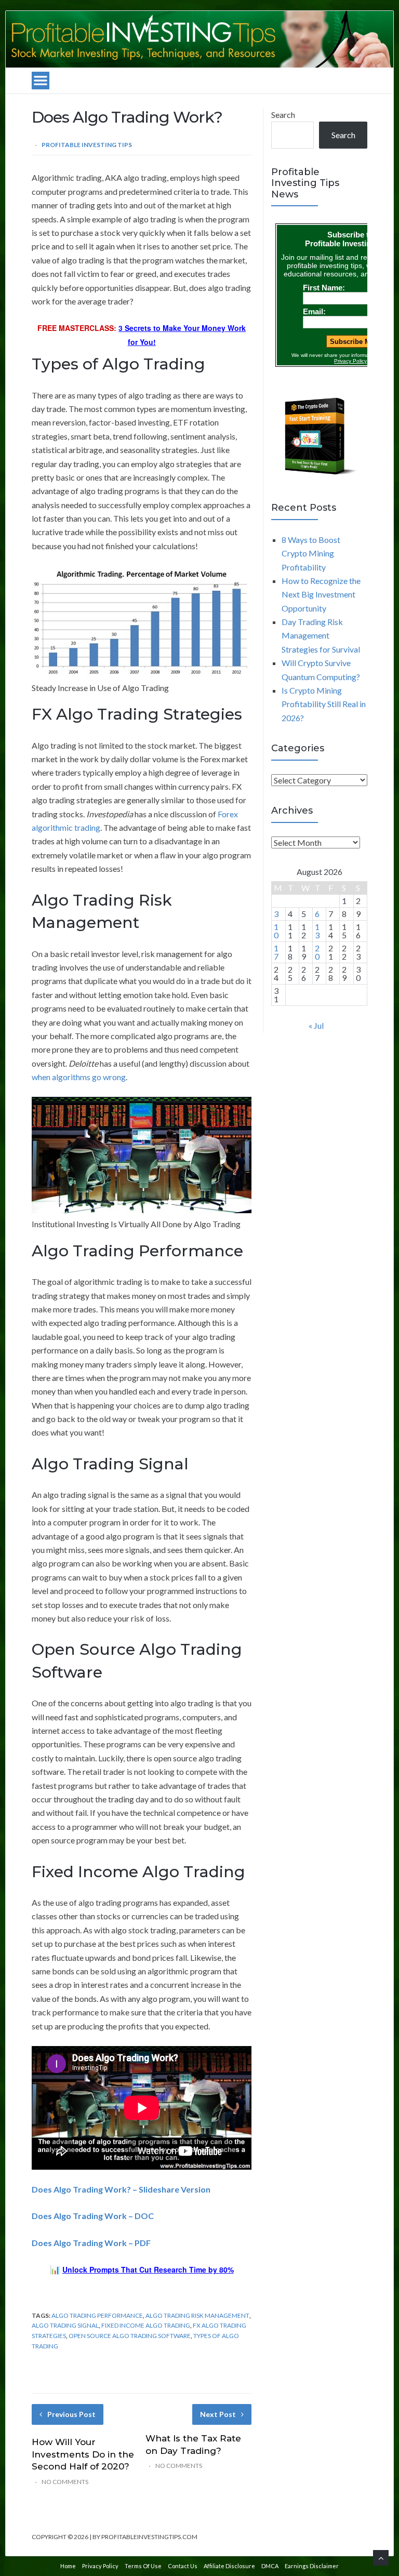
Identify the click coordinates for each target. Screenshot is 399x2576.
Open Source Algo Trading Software (130, 2336)
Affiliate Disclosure (229, 2566)
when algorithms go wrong (79, 1077)
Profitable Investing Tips (87, 145)
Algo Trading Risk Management (197, 2315)
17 (276, 952)
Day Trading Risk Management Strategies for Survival (321, 635)
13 (317, 931)
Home (68, 2566)
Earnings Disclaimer (312, 2566)
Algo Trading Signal (65, 2325)
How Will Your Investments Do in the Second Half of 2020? (83, 2454)
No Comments (65, 2482)
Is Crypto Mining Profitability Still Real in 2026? (324, 704)
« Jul (316, 1025)
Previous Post (71, 2414)
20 (317, 952)
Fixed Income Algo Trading (146, 2325)
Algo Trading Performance (97, 2315)
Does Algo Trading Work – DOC (93, 2216)
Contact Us (183, 2566)
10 (276, 931)
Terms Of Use (143, 2566)
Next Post (218, 2414)
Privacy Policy (100, 2566)
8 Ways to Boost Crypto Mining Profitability (311, 553)
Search (283, 115)
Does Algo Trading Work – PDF (91, 2243)
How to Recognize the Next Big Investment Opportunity (321, 594)
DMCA (270, 2566)
